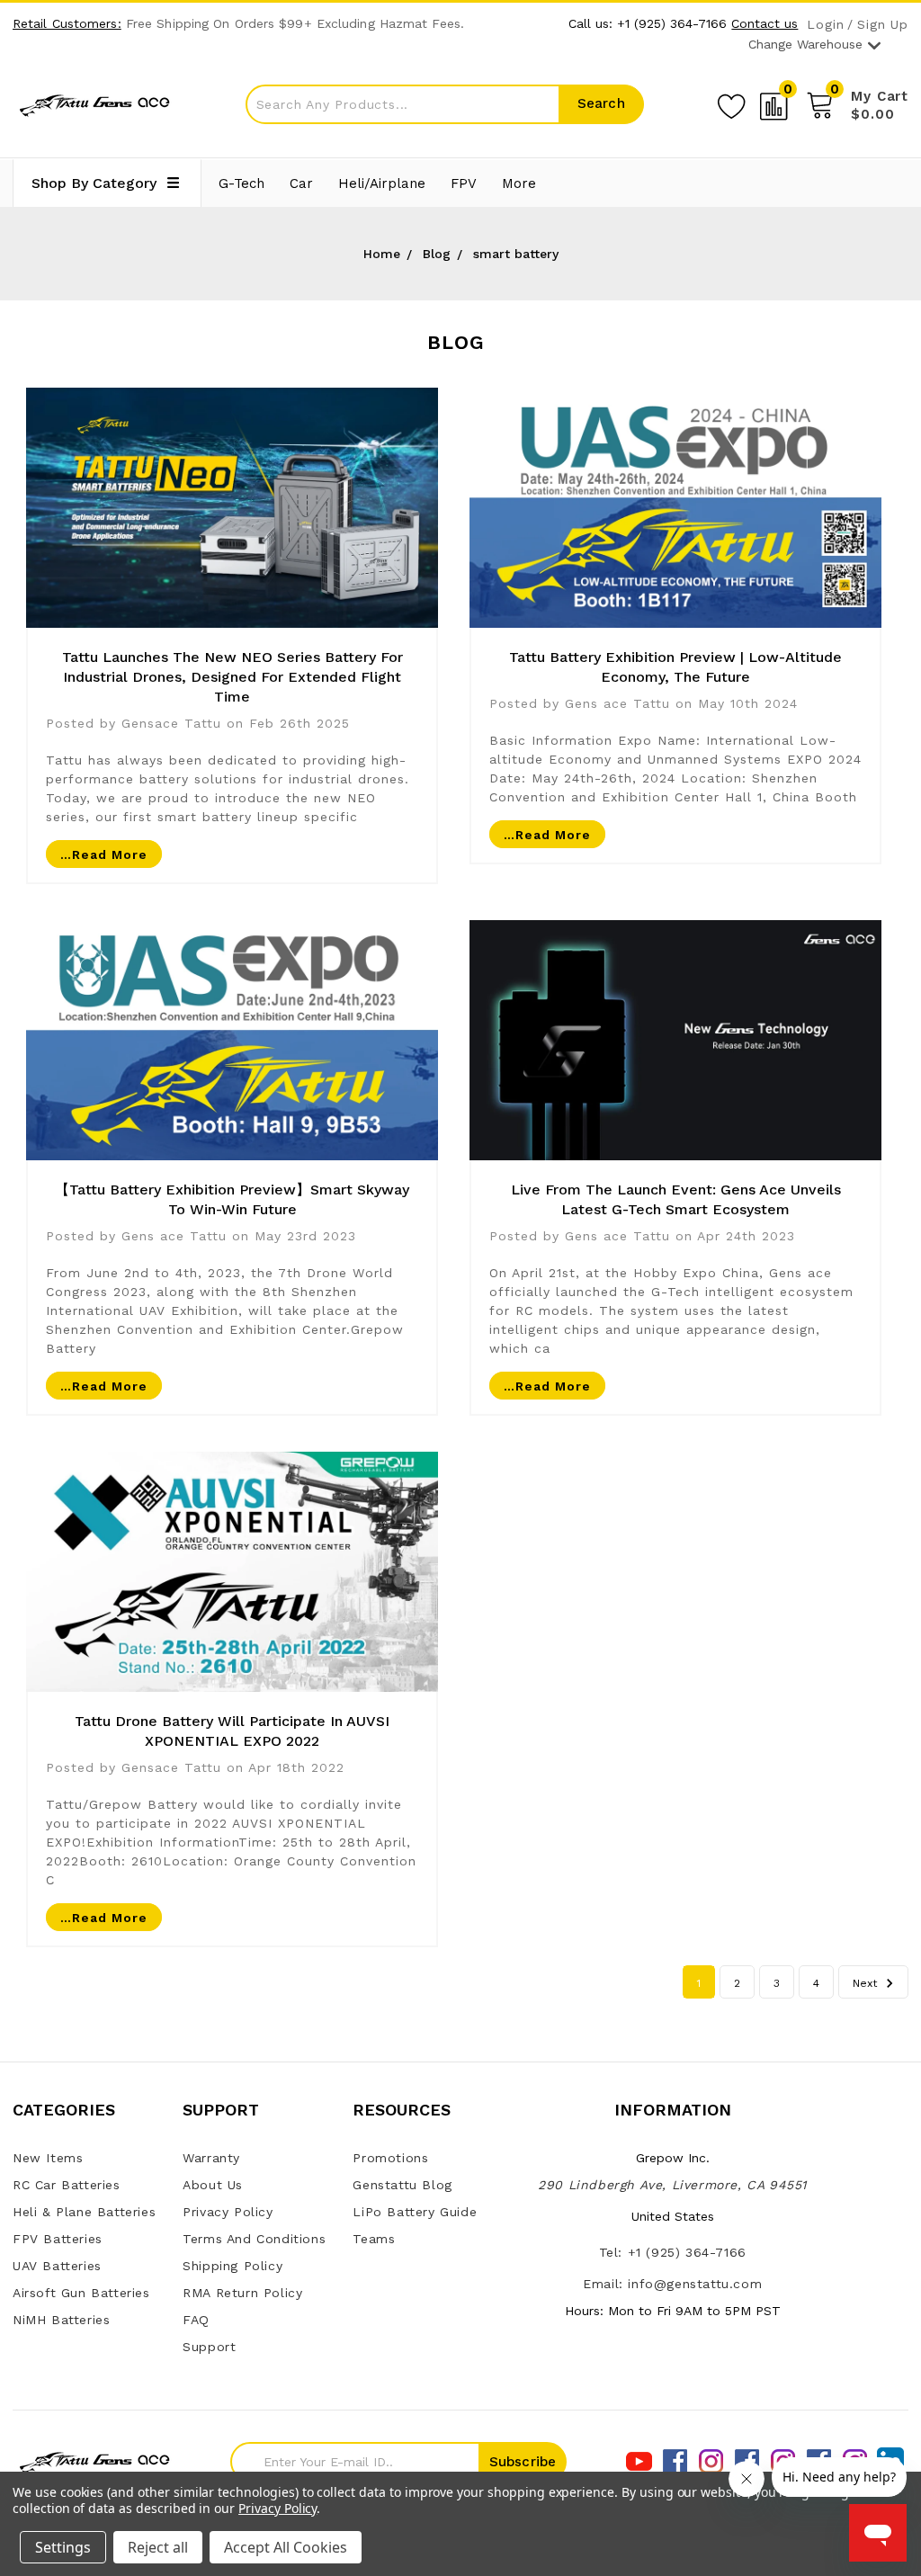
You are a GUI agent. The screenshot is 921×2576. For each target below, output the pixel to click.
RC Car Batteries (67, 2185)
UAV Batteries (57, 2266)
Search (601, 103)
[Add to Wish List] (731, 103)
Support (209, 2347)
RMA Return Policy (242, 2293)
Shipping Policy (232, 2266)
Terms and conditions (254, 2239)
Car (301, 183)
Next (867, 1983)
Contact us (765, 23)
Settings (63, 2547)
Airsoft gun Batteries (81, 2293)
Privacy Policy (228, 2212)
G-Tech (241, 183)
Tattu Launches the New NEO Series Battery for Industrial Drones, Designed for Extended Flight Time (232, 677)
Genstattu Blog (402, 2185)
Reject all (158, 2547)
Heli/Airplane (382, 183)
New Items (48, 2158)
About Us (213, 2185)
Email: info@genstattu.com (672, 2284)
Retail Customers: (67, 23)
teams (374, 2239)
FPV (464, 183)
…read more (104, 854)
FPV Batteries (58, 2239)
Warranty (211, 2158)
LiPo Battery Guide (415, 2212)
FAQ (196, 2320)
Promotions (390, 2158)
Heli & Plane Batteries (84, 2212)
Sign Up (883, 25)
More (519, 183)
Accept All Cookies (286, 2547)
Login (825, 25)
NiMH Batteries (61, 2320)
